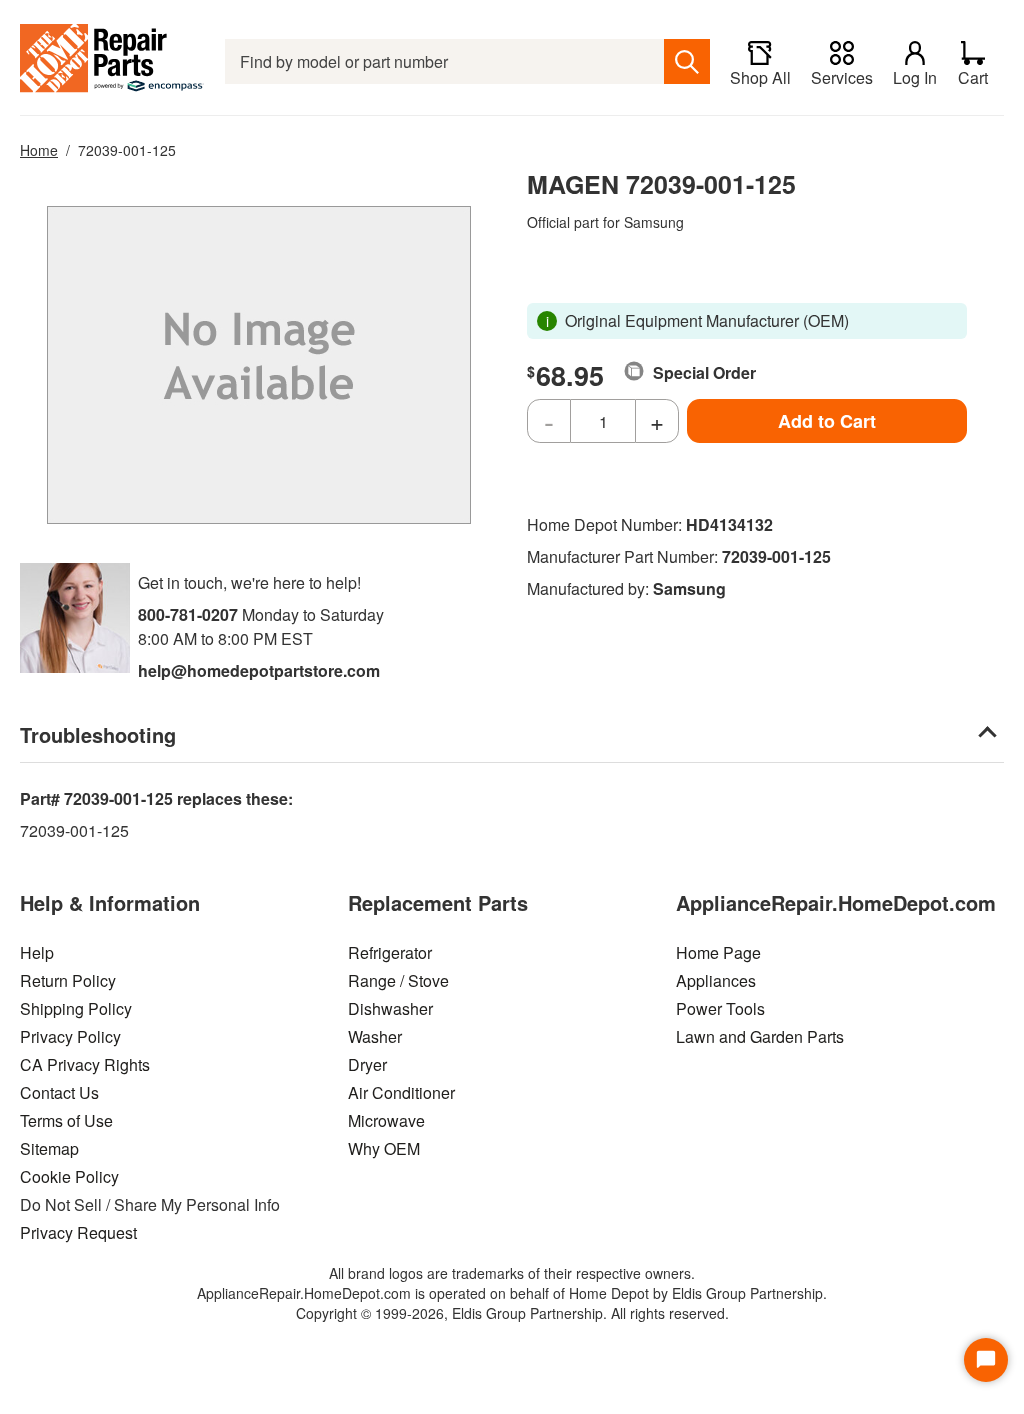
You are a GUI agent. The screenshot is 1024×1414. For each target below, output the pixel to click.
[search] (687, 61)
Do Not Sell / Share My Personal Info (150, 1204)
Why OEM (384, 1148)
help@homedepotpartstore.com (259, 670)
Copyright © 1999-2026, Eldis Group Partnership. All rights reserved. (512, 1313)
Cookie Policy (69, 1176)
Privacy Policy (70, 1036)
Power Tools (720, 1008)
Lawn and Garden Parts (760, 1036)
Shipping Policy (76, 1008)
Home (39, 150)
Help (37, 952)
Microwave (386, 1120)
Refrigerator (390, 952)
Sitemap (49, 1148)
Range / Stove (398, 980)
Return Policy (68, 980)
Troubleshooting (98, 734)
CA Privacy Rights (85, 1064)
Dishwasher (390, 1008)
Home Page (718, 952)
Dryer (367, 1064)
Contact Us (59, 1092)
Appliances (716, 980)
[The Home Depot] (112, 61)
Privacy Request (78, 1232)
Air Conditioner (401, 1092)
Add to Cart (827, 421)
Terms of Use (66, 1120)
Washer (375, 1036)
